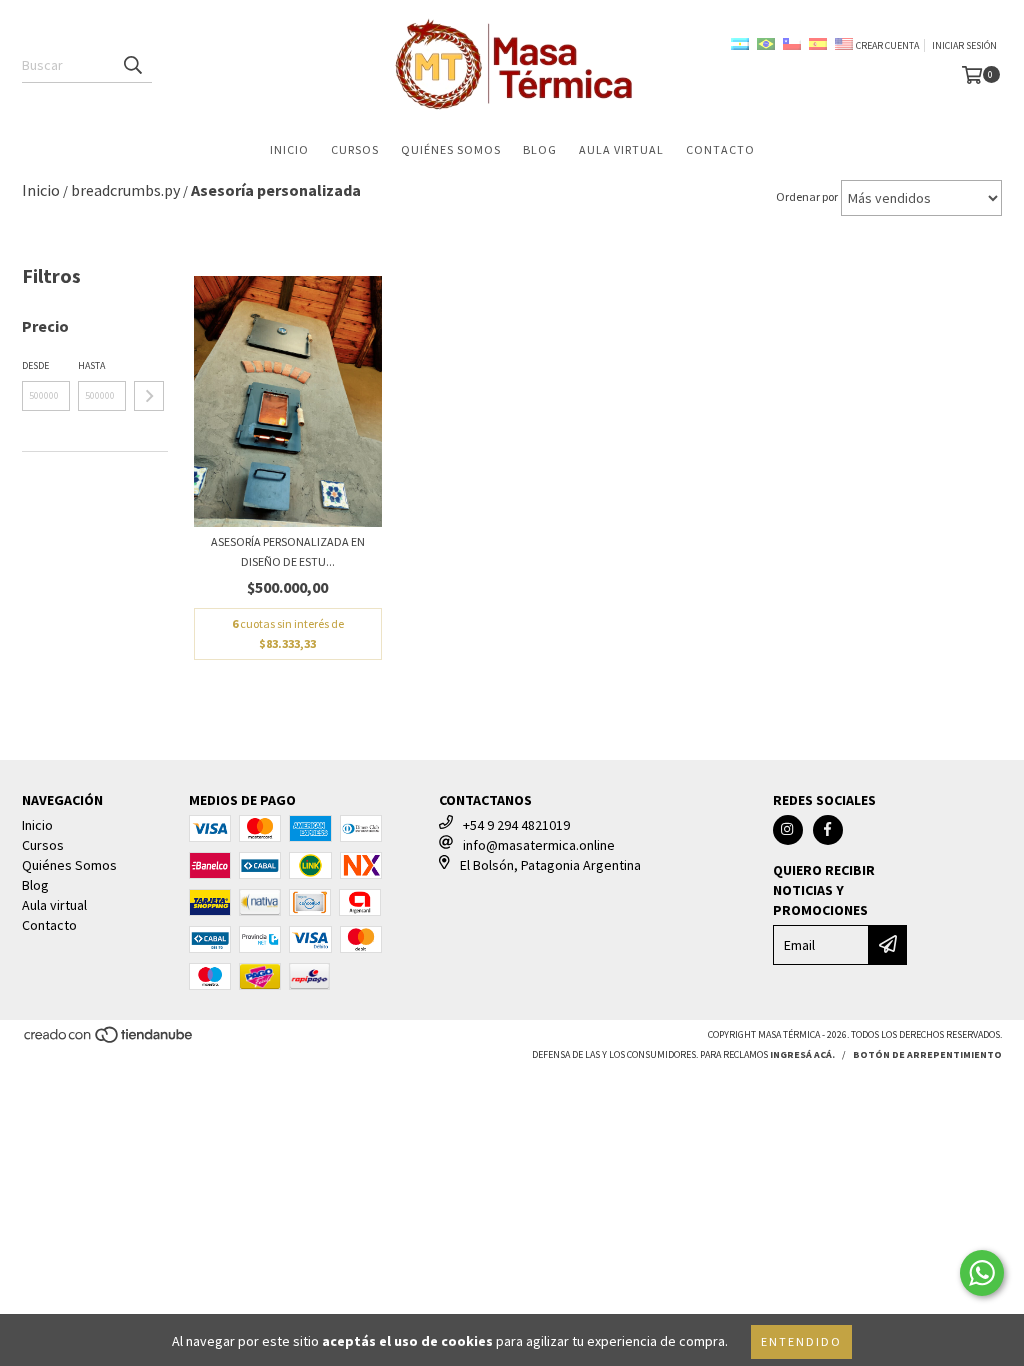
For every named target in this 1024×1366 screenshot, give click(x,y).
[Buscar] (132, 65)
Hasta (91, 365)
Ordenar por (807, 196)
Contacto (720, 149)
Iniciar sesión (964, 45)
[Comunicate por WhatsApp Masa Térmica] (982, 1273)
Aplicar (149, 396)
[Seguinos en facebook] (828, 830)
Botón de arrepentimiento (927, 1054)
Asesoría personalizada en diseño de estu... (288, 551)
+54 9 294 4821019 (516, 825)
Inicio (289, 149)
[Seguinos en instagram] (788, 830)
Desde (35, 365)
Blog (540, 149)
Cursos (355, 149)
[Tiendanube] (109, 1040)
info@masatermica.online (539, 845)
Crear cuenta (887, 45)
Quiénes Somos (451, 149)
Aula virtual (621, 149)
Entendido (801, 1341)
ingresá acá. (802, 1054)
